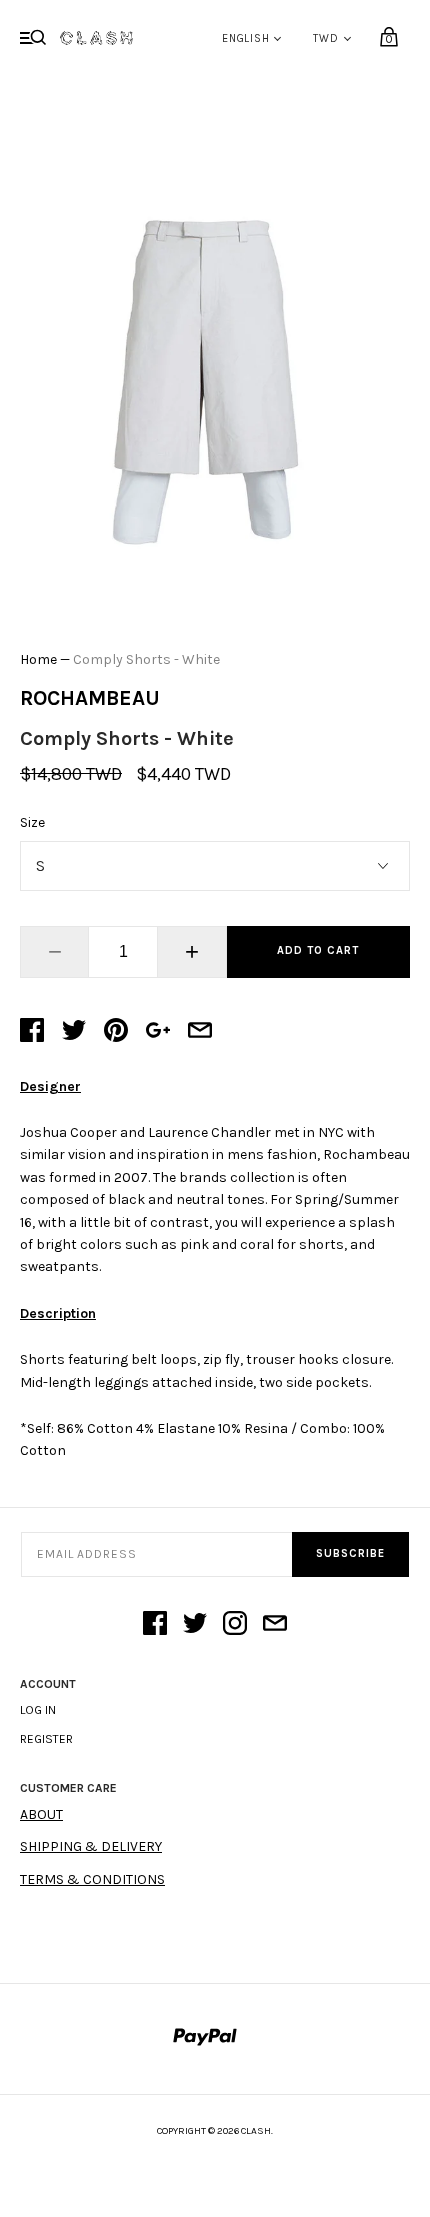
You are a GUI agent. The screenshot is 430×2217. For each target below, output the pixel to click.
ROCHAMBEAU (90, 698)
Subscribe (350, 1553)
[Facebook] (155, 1625)
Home (38, 659)
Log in (38, 1710)
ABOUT (41, 1814)
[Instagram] (235, 1625)
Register (46, 1739)
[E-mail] (275, 1625)
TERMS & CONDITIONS (92, 1879)
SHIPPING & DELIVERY (91, 1846)
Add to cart (318, 950)
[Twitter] (195, 1625)
